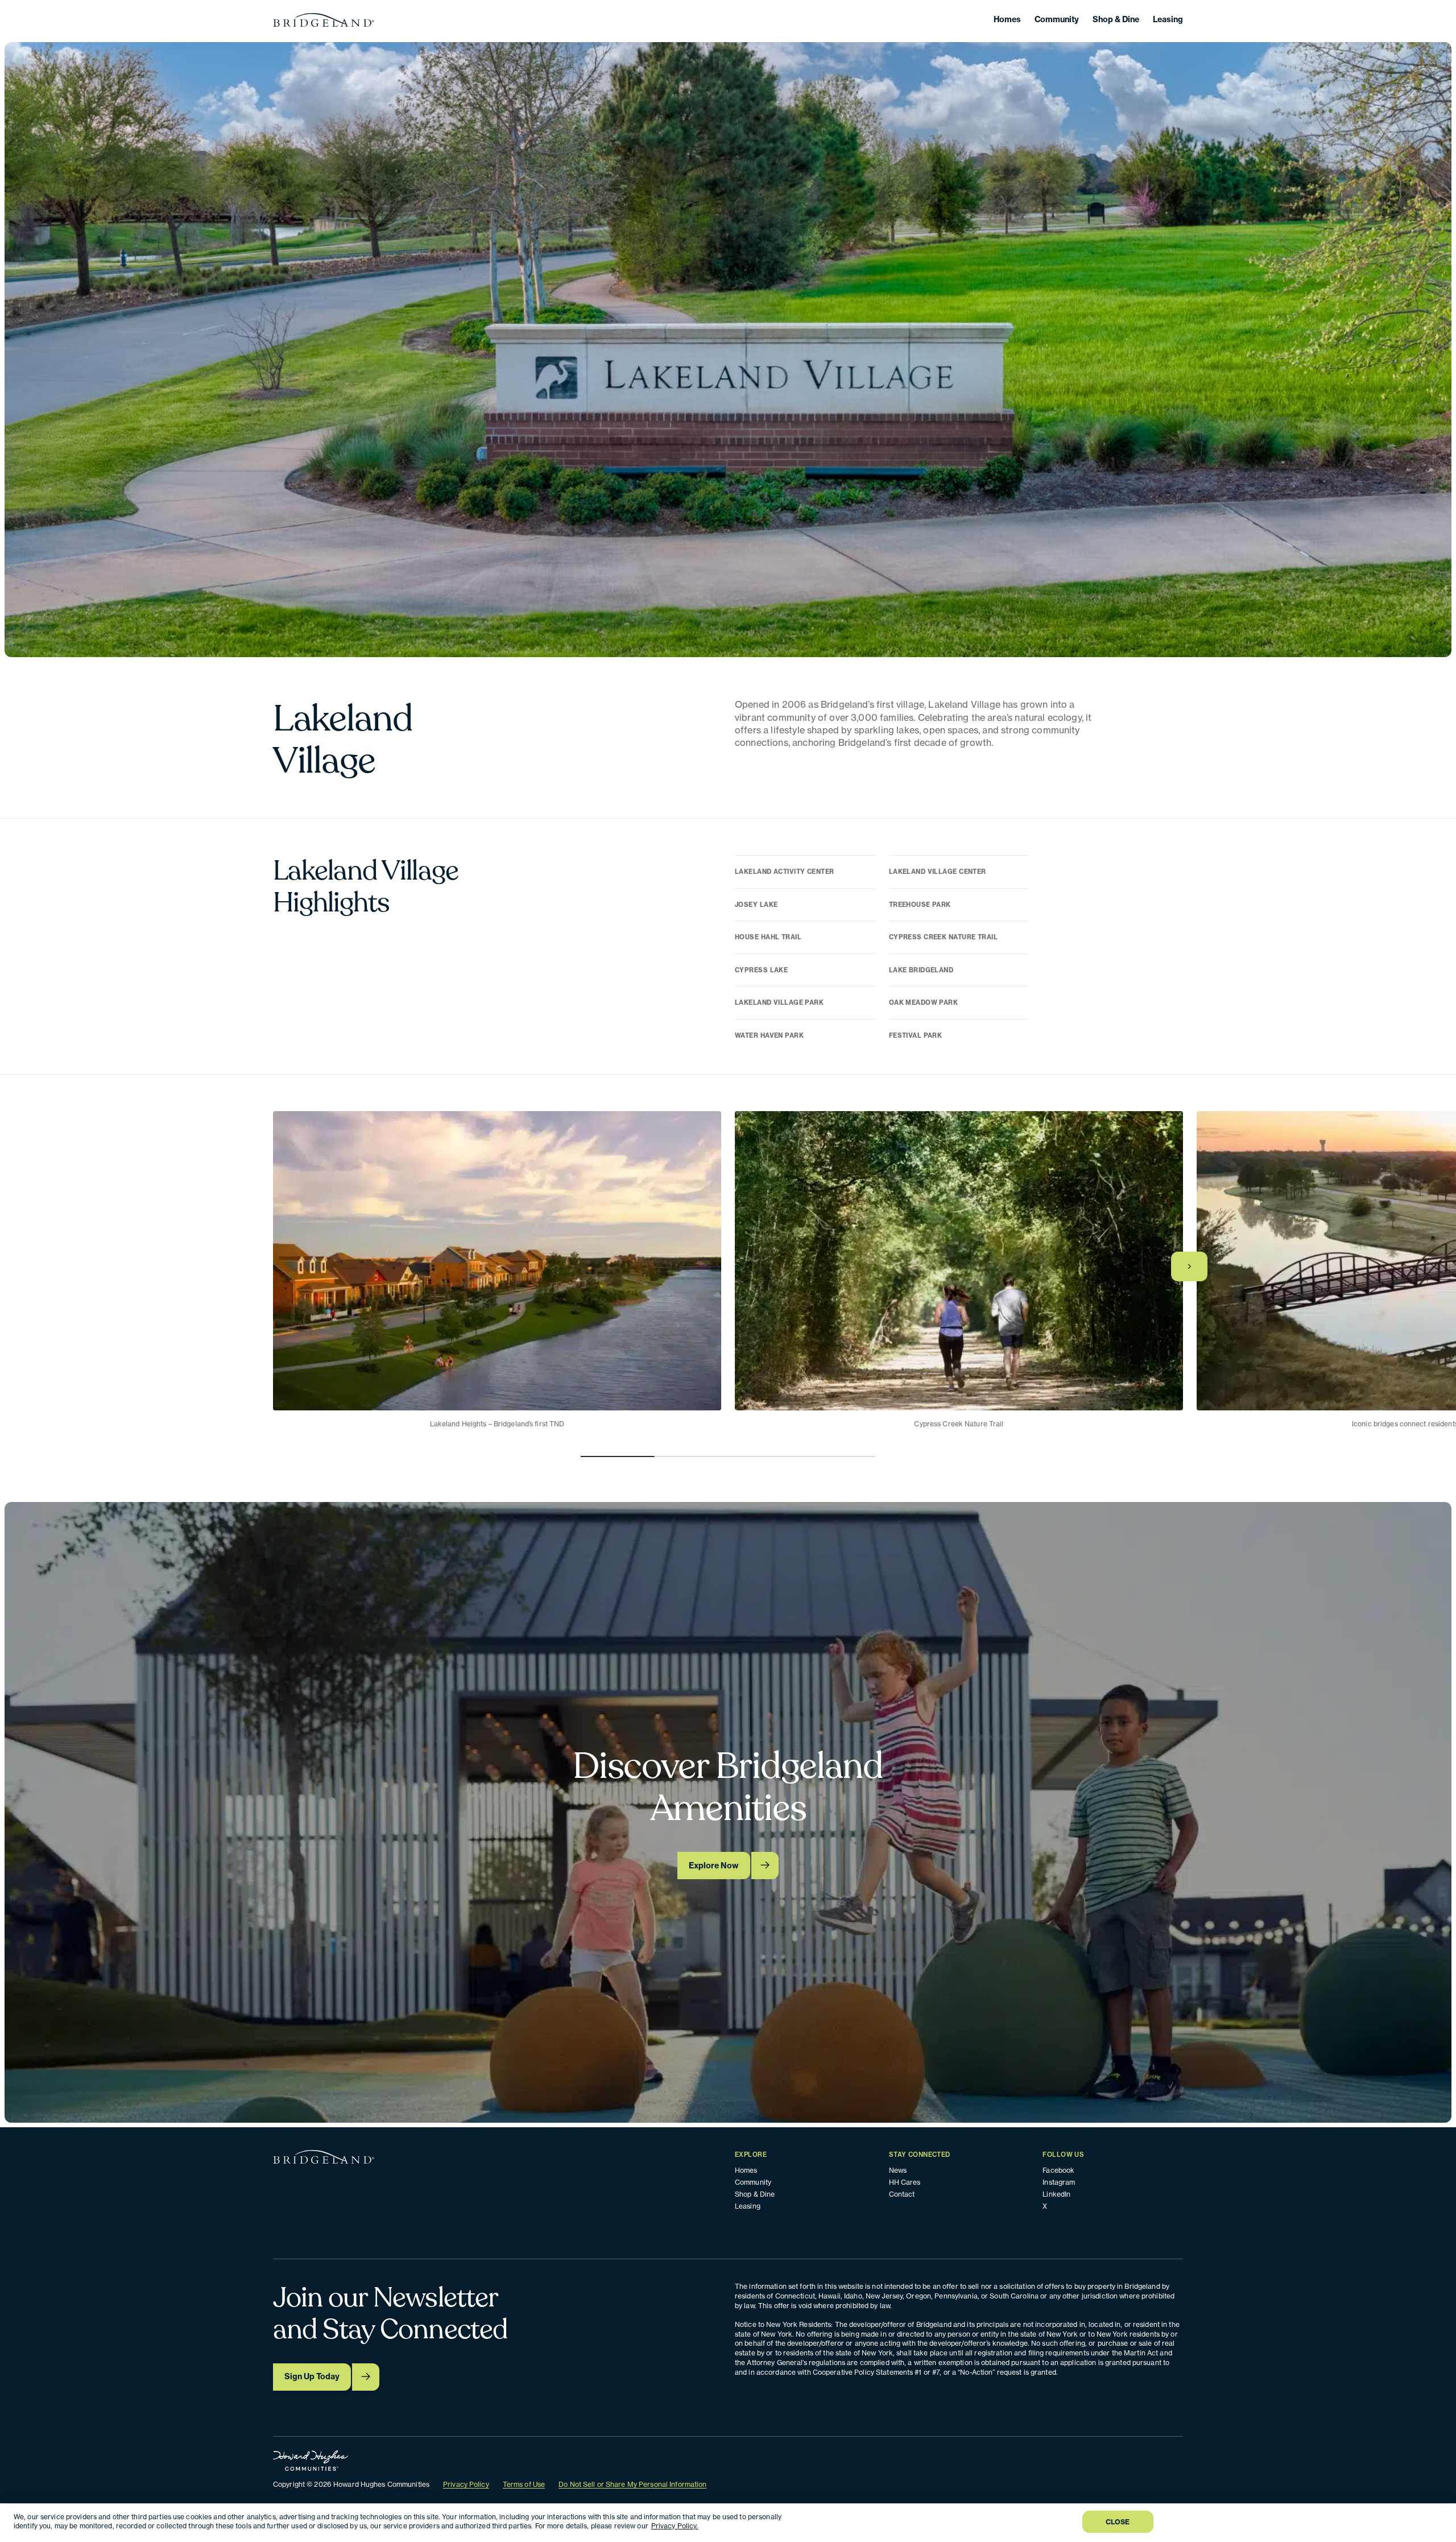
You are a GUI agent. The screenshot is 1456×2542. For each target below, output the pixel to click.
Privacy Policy (466, 2484)
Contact (902, 2194)
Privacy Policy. (675, 2526)
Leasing (1168, 19)
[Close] (1438, 2522)
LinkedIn (1056, 2194)
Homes (1007, 19)
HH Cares (905, 2182)
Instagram (1059, 2182)
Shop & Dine (1116, 19)
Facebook (1058, 2170)
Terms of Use (524, 2484)
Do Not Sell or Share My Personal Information (632, 2484)
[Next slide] (1189, 1266)
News (898, 2170)
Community (1057, 19)
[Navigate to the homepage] (324, 20)
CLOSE (1118, 2522)
